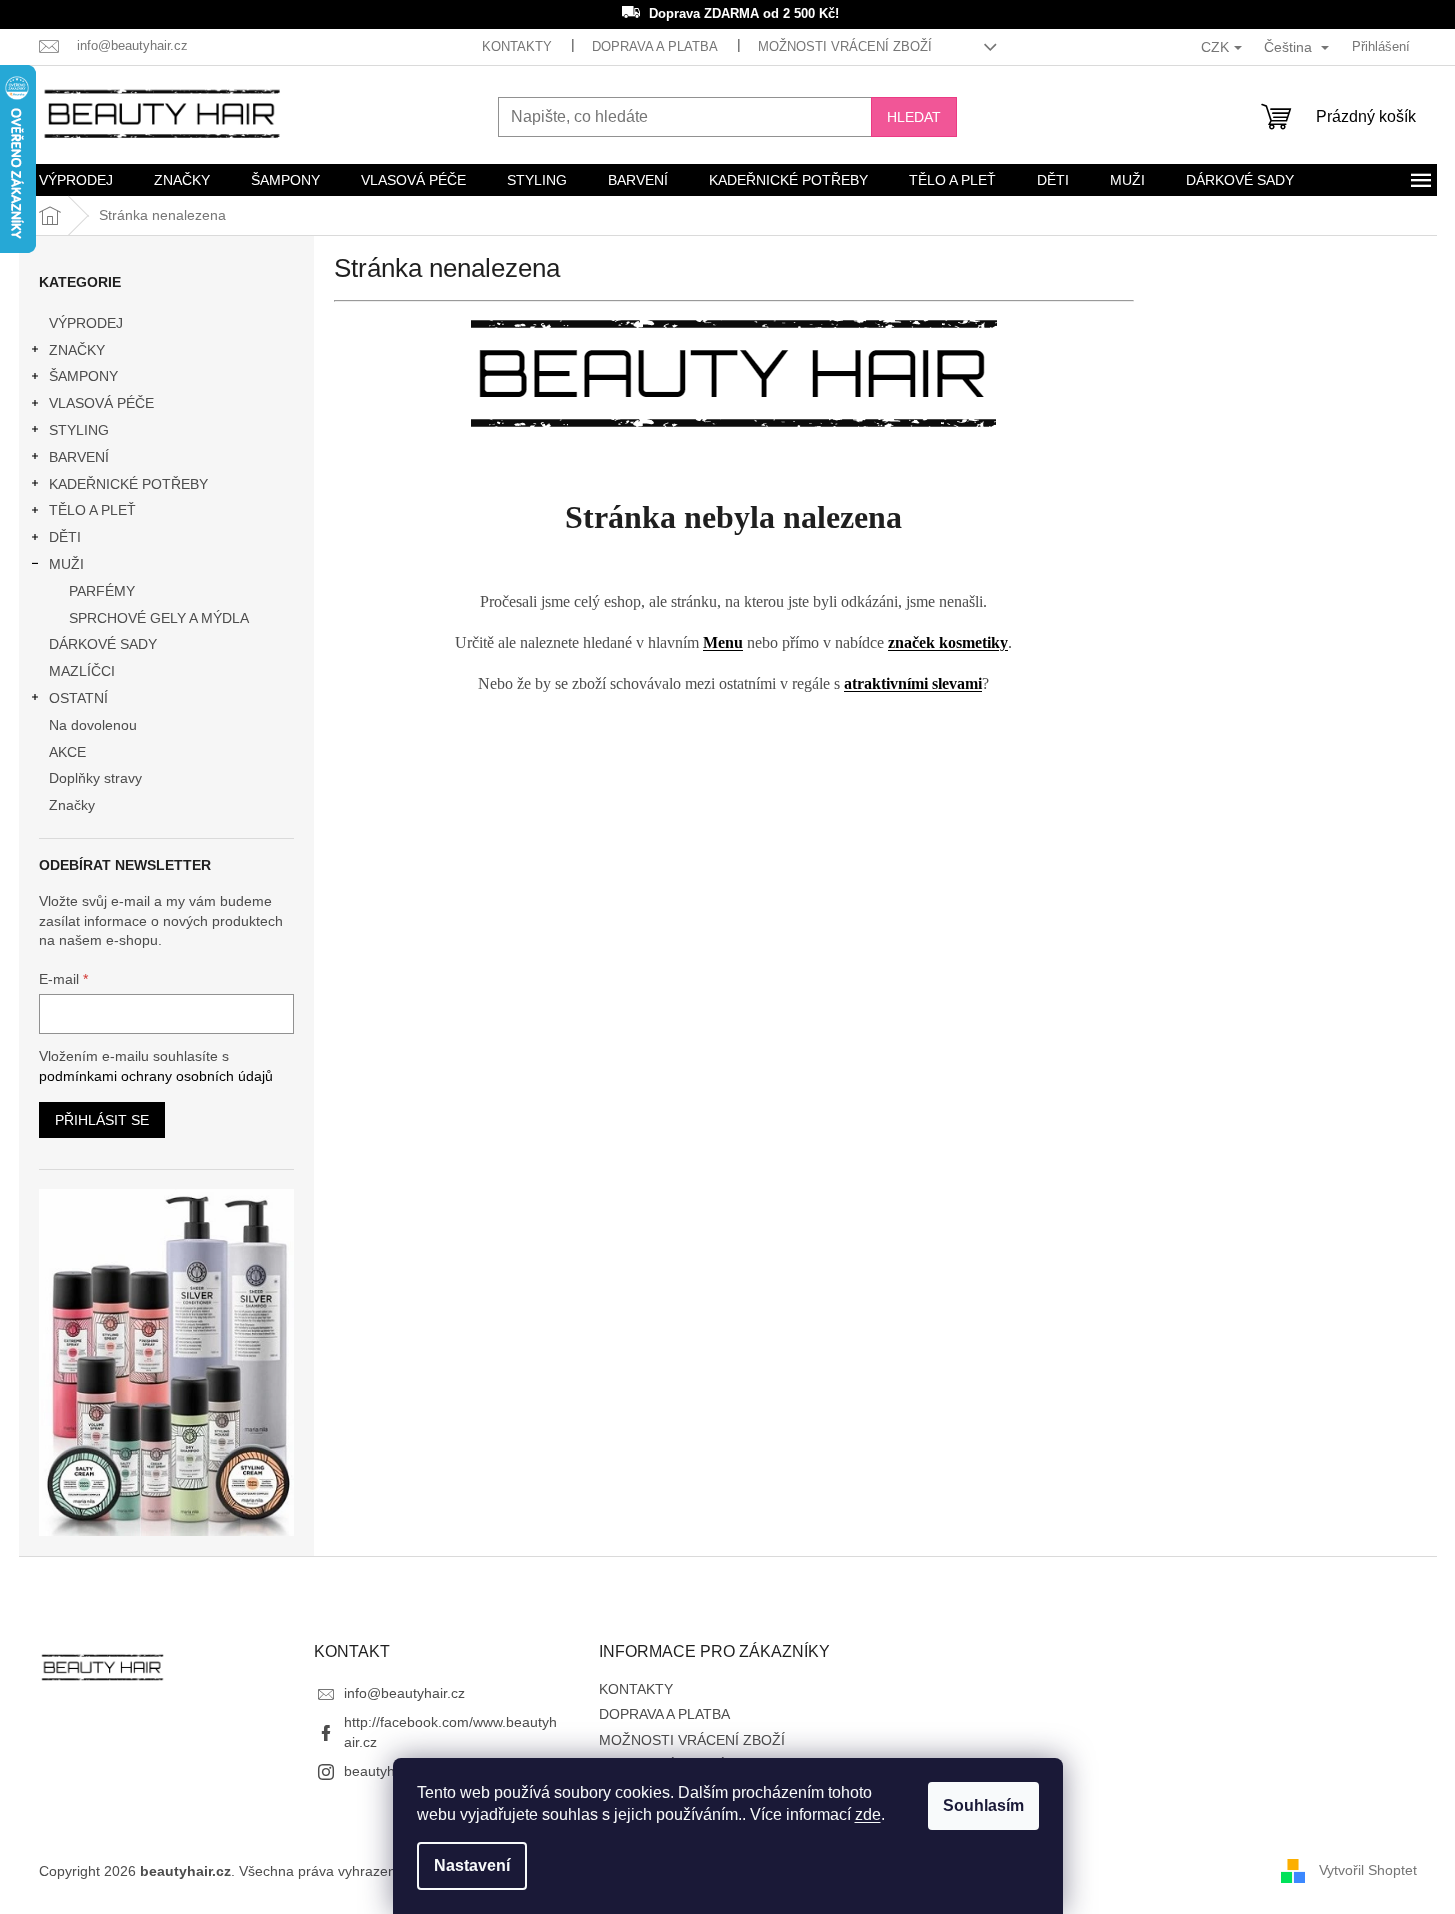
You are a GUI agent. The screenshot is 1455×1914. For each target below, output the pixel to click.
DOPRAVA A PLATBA (655, 46)
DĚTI (65, 537)
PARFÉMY (102, 591)
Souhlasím (983, 1805)
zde (868, 1814)
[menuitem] (76, 180)
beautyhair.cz (386, 1771)
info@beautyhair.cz (404, 1693)
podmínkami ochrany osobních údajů (156, 1076)
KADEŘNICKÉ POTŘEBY (128, 484)
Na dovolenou (93, 725)
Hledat (914, 117)
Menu (723, 642)
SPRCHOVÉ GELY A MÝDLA (159, 618)
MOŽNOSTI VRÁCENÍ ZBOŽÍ (845, 46)
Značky (72, 805)
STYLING (79, 430)
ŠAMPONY (83, 376)
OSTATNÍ (78, 698)
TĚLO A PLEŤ (92, 510)
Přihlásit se (102, 1120)
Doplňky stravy (95, 778)
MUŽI (66, 564)
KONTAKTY (517, 46)
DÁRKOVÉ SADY (103, 644)
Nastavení (472, 1865)
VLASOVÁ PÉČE (101, 403)
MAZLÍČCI (82, 671)
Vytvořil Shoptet (1368, 1870)
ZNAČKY (77, 350)
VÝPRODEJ (86, 323)
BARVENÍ (79, 457)
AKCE (67, 752)
